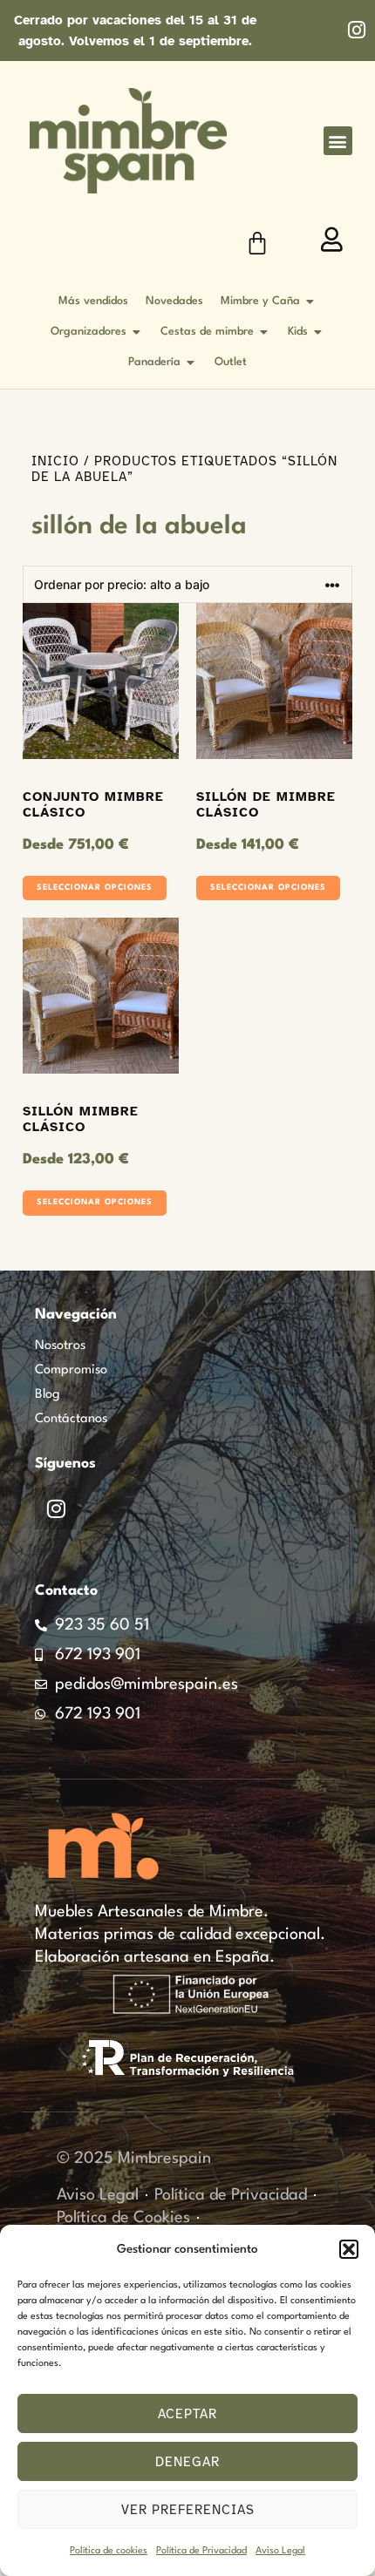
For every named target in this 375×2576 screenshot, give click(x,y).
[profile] (331, 240)
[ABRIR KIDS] (318, 332)
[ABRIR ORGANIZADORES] (137, 332)
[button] (349, 2249)
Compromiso (71, 1370)
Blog (48, 1395)
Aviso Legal (280, 2551)
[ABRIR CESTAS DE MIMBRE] (264, 332)
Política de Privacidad (201, 2551)
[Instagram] (56, 1508)
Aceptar (187, 2414)
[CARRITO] (258, 243)
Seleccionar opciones (95, 888)
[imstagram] (356, 30)
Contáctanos (71, 1419)
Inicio (55, 461)
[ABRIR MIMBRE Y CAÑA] (310, 301)
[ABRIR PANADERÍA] (191, 362)
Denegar (187, 2462)
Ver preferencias (188, 2510)
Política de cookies (109, 2551)
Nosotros (60, 1346)
